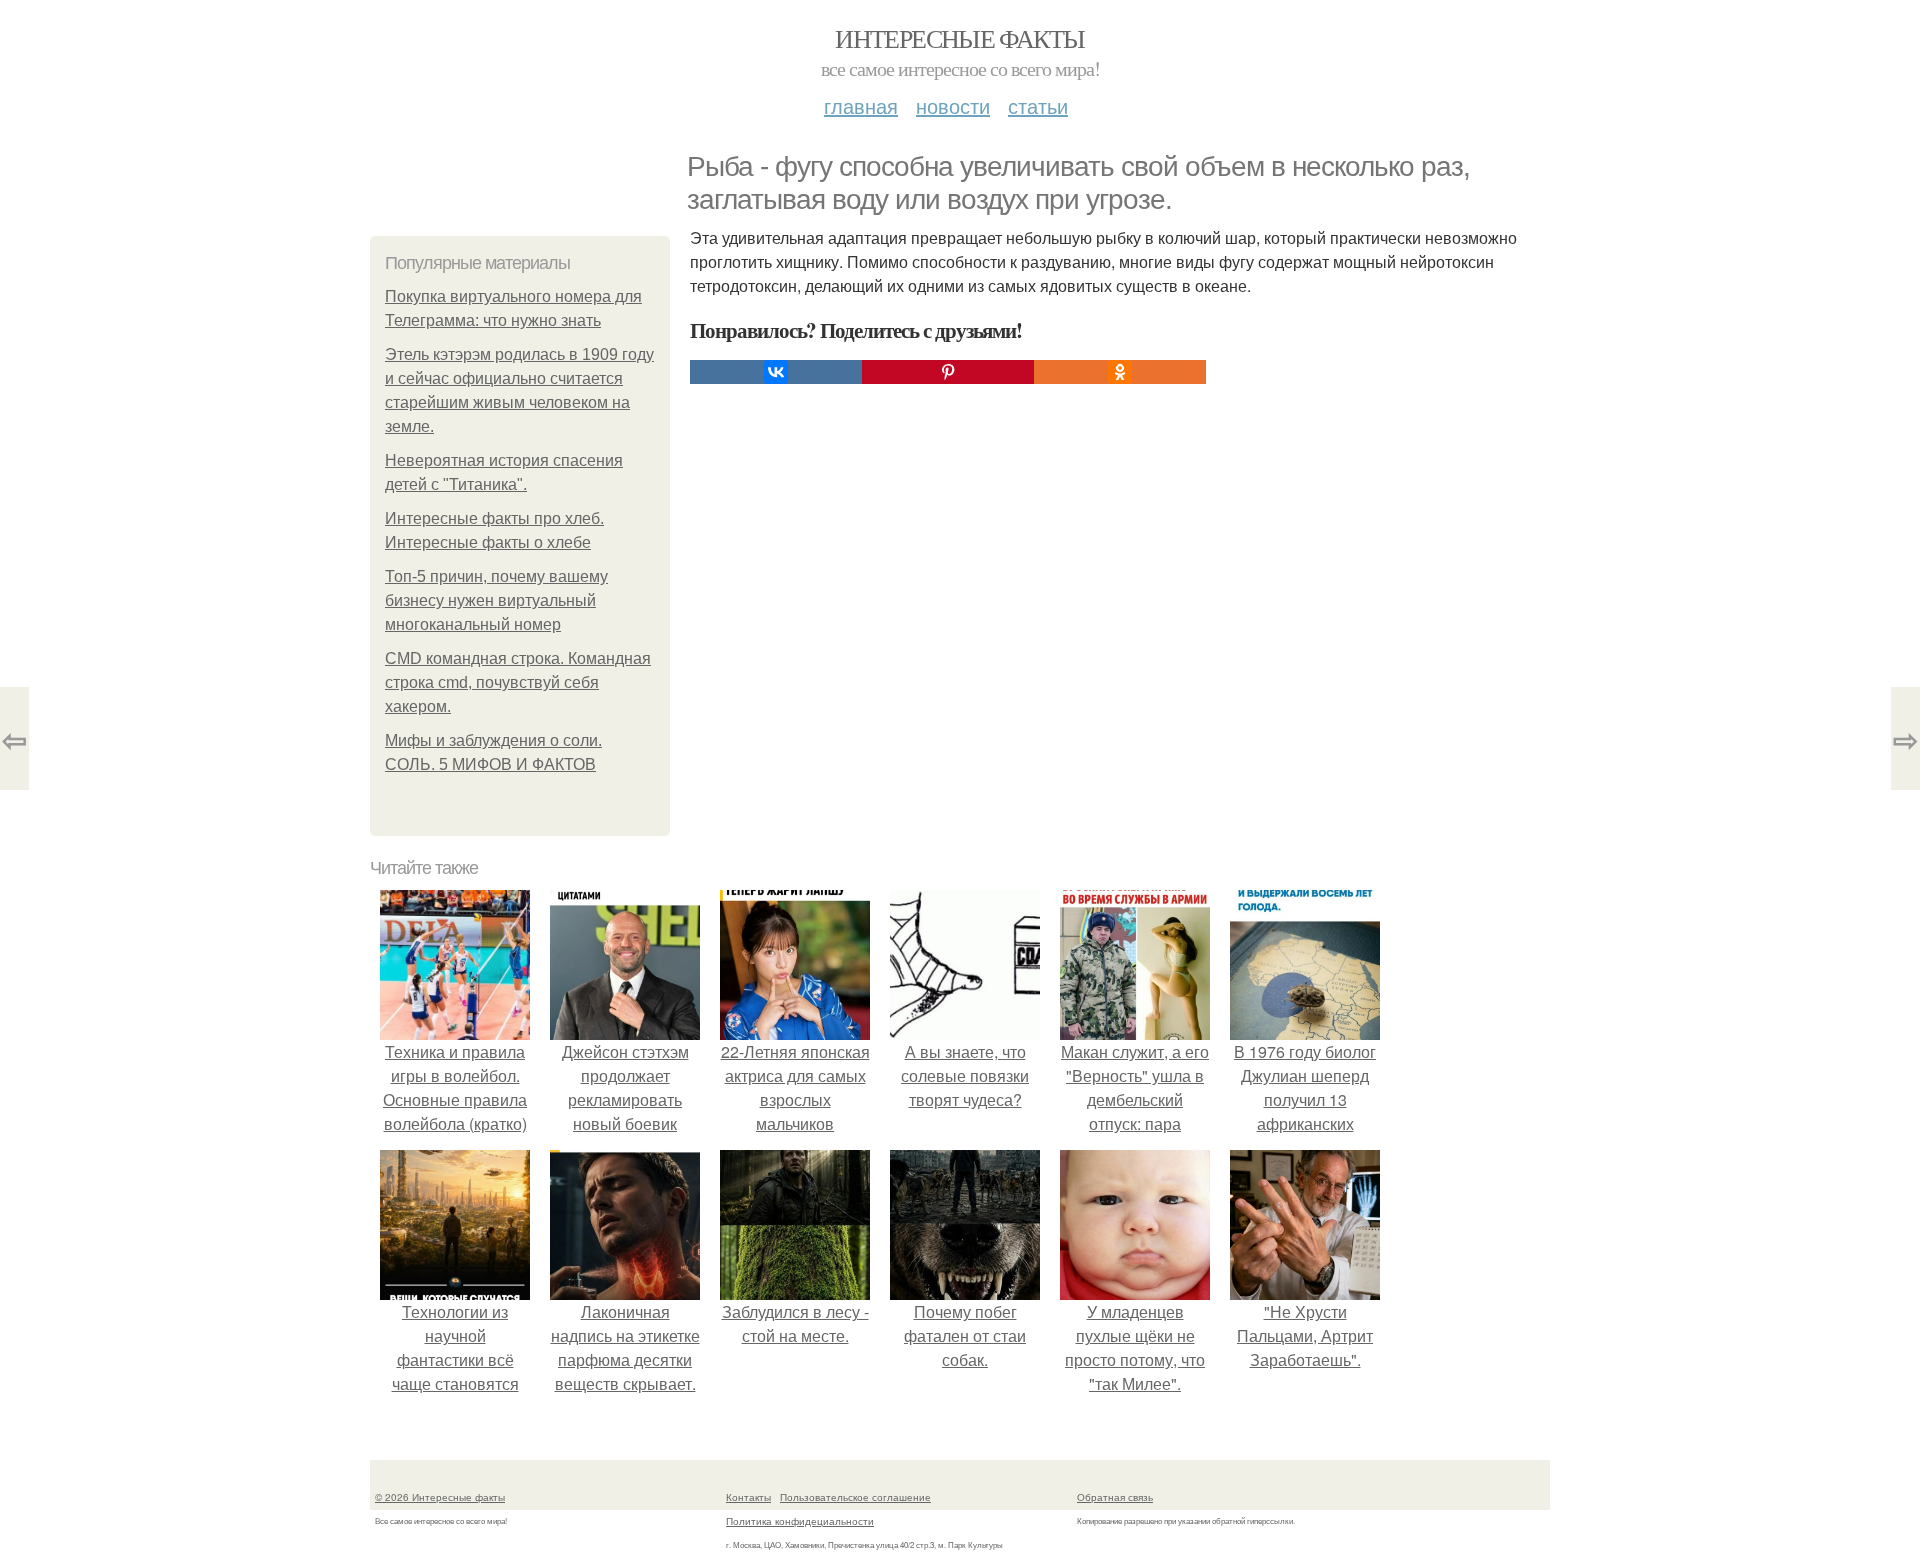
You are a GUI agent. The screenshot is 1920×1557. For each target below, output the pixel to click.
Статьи (1038, 105)
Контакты (748, 1497)
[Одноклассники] (1120, 372)
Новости (953, 105)
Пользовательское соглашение (855, 1497)
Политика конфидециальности (800, 1521)
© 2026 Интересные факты (440, 1497)
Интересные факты (959, 38)
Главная (861, 105)
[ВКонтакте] (776, 372)
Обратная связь (1115, 1497)
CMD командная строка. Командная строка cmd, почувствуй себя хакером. (518, 682)
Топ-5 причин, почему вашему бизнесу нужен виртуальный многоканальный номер (496, 600)
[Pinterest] (948, 372)
